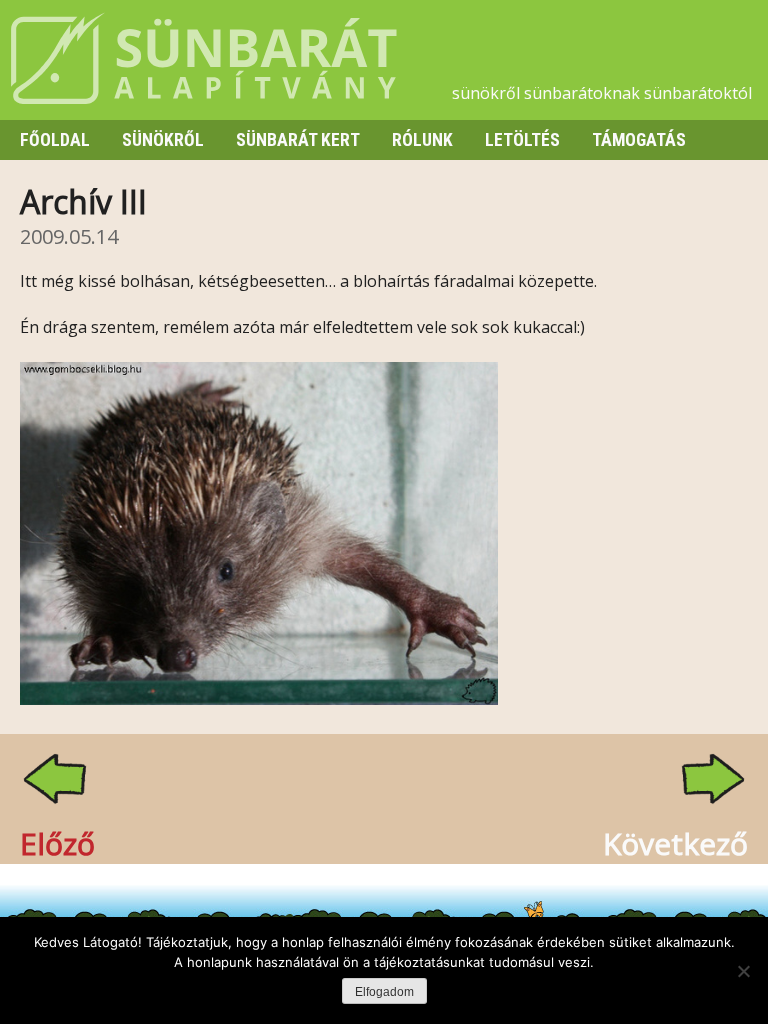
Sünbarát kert (298, 140)
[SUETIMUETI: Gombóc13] (259, 699)
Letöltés (522, 140)
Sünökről (163, 140)
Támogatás (639, 140)
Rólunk (422, 140)
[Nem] (743, 971)
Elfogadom (384, 992)
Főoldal (55, 140)
